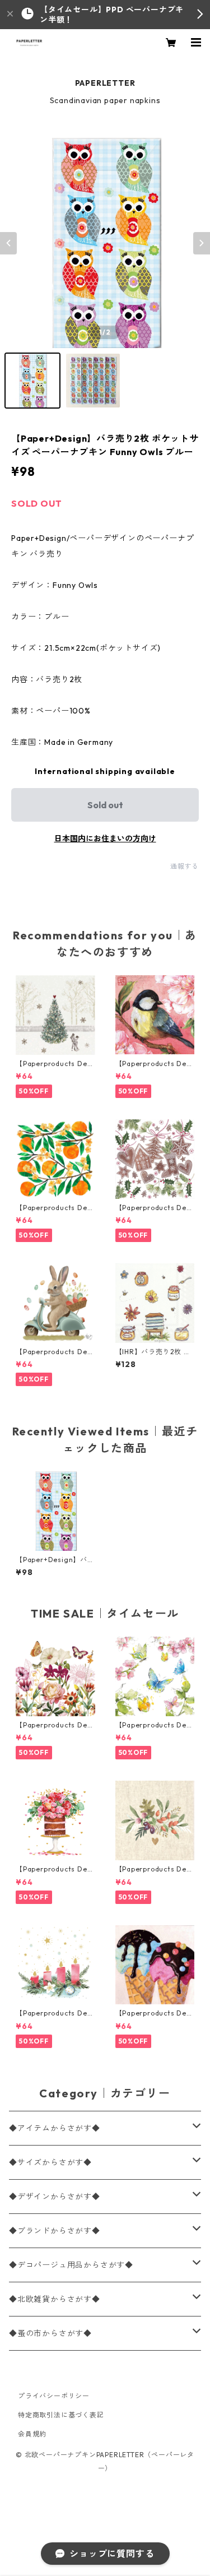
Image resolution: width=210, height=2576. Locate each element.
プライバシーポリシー (54, 2396)
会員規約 (32, 2434)
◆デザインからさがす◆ (55, 2197)
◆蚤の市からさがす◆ (50, 2333)
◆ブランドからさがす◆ (55, 2231)
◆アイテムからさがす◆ (55, 2128)
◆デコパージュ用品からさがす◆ (71, 2265)
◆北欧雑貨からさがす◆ (55, 2299)
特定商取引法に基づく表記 (61, 2415)
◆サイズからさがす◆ (50, 2162)
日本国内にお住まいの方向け (105, 838)
